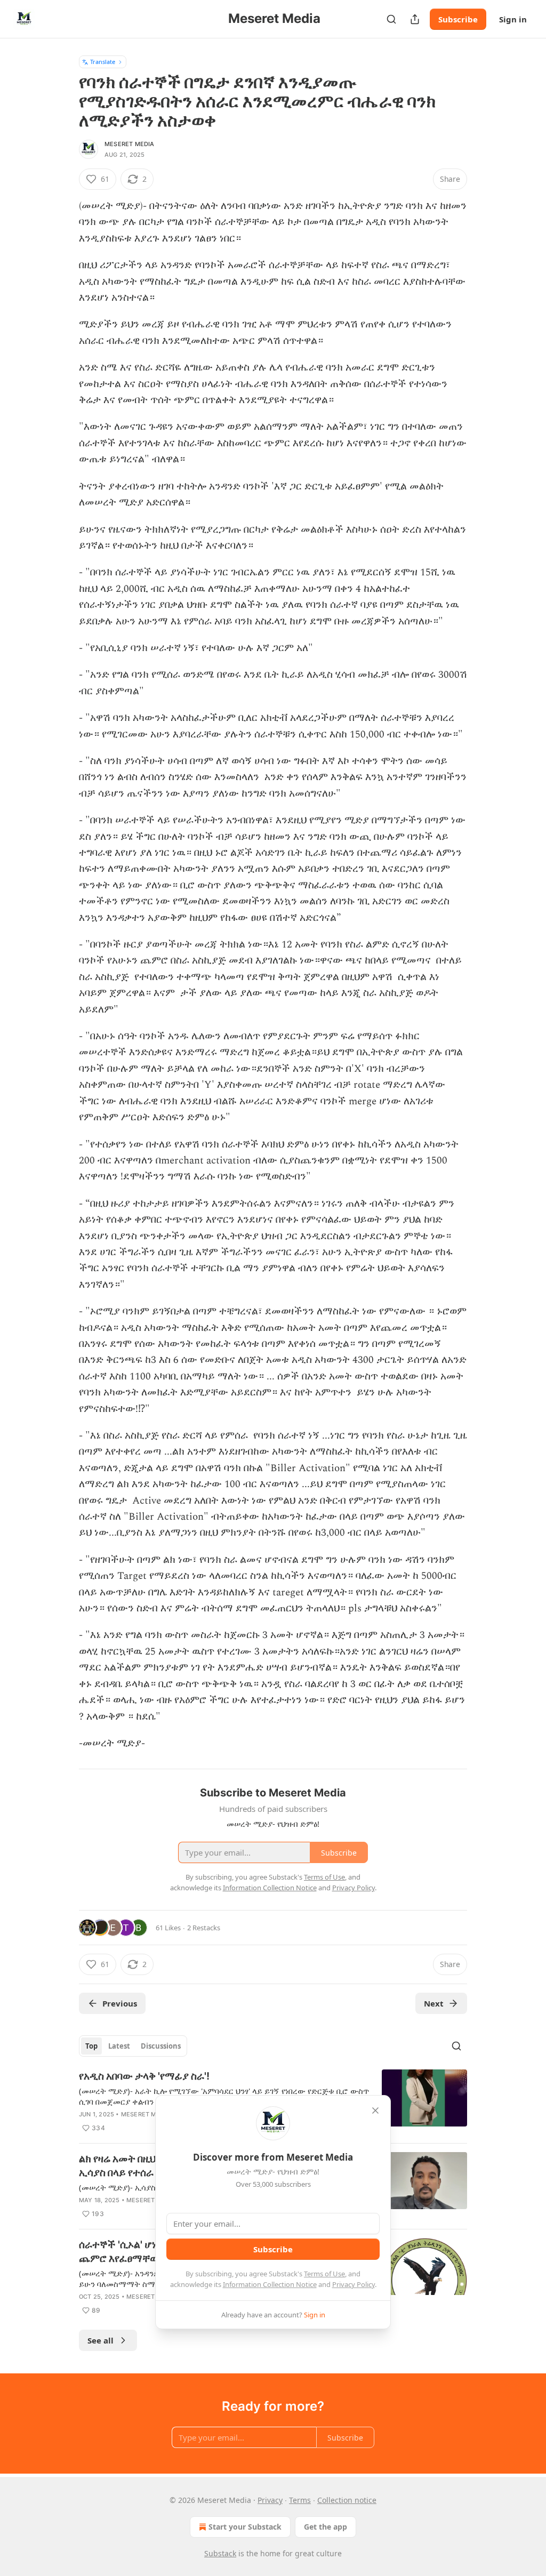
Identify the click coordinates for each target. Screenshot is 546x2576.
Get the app (326, 2527)
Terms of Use (324, 2274)
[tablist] (133, 2046)
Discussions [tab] (161, 2046)
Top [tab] (91, 2046)
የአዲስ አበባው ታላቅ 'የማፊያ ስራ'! (144, 2076)
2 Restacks (204, 1928)
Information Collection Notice (270, 2284)
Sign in (513, 19)
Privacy (270, 2500)
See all (101, 2340)
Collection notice (347, 2500)
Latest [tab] (119, 2046)
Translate (103, 62)
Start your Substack (245, 2527)
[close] (375, 2110)
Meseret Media (130, 144)
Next (434, 2003)
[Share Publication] (415, 19)
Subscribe (458, 19)
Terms (300, 2500)
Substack (220, 2553)
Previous (120, 2003)
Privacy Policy (354, 2284)
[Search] (391, 19)
